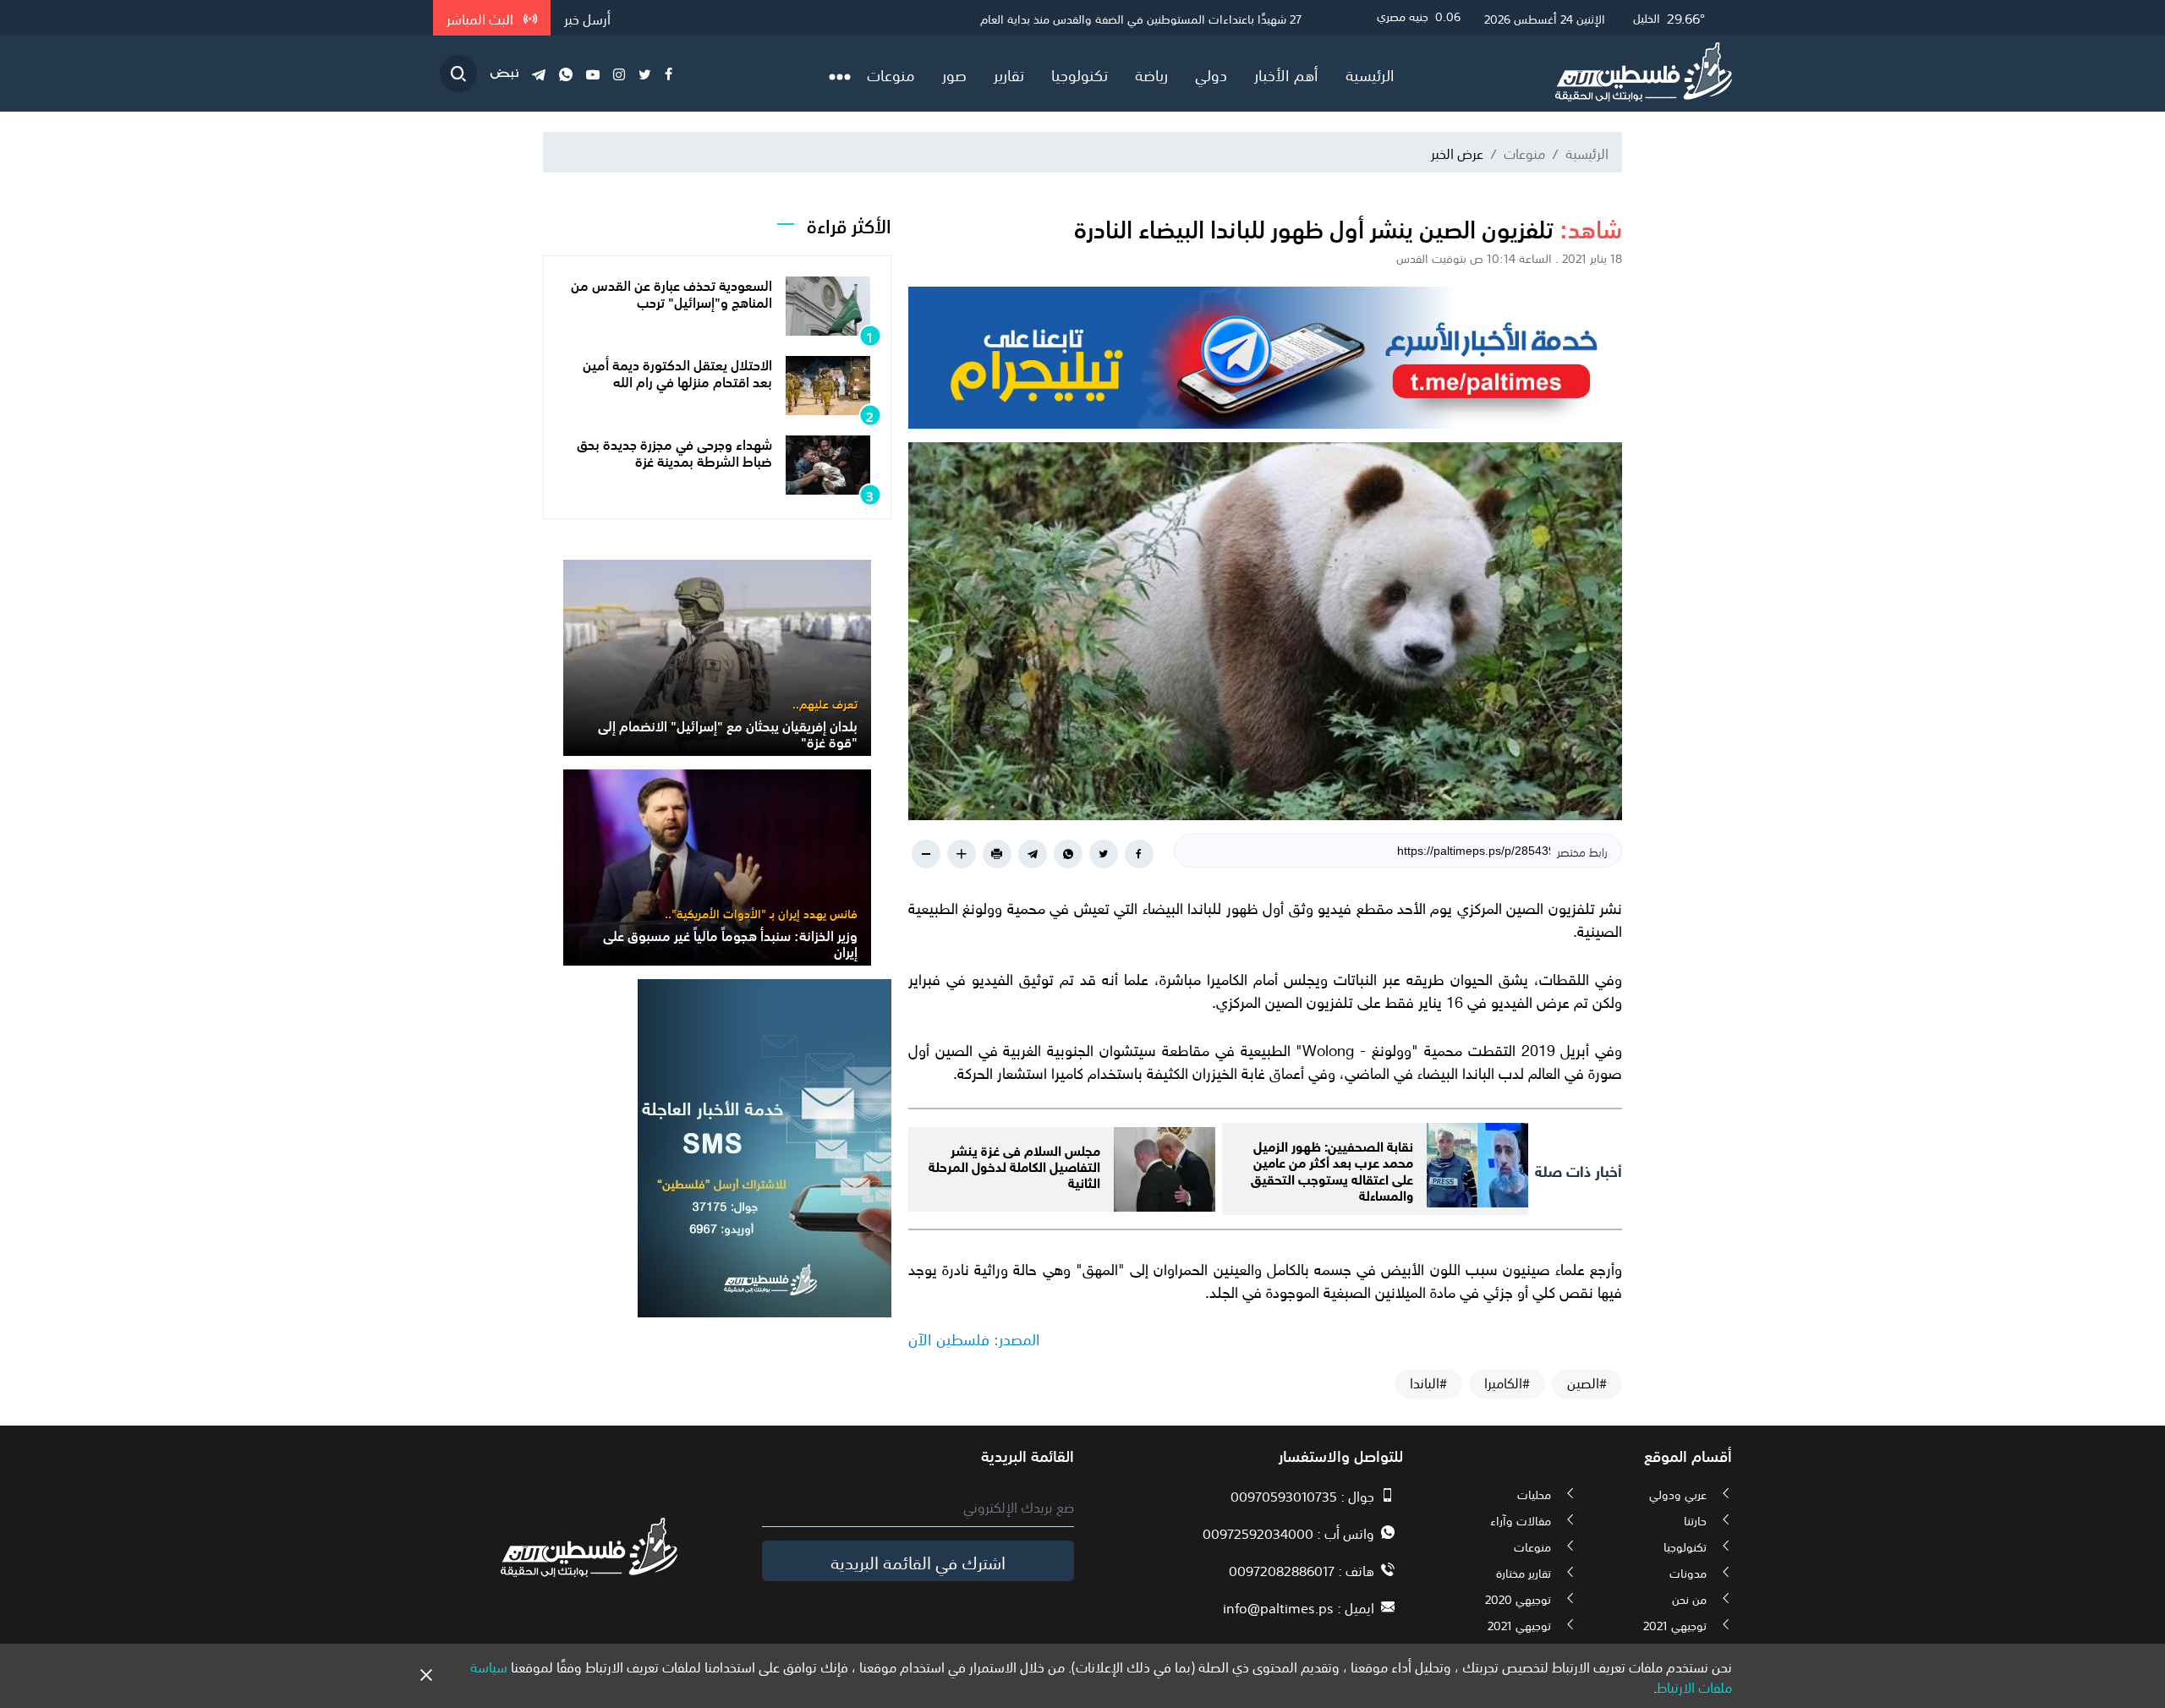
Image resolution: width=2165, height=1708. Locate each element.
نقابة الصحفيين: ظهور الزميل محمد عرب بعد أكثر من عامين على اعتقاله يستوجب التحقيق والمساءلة (1332, 1169)
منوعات (891, 74)
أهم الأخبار (1286, 74)
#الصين (1587, 1382)
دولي (1211, 74)
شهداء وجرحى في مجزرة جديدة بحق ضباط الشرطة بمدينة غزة (674, 451)
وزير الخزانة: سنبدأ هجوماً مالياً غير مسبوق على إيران (730, 942)
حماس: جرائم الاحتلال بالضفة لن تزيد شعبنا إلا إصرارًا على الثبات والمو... (1132, 18)
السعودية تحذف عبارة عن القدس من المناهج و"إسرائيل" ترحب (671, 292)
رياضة (1151, 74)
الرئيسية (1370, 74)
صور (954, 74)
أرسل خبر (587, 18)
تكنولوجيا (1080, 74)
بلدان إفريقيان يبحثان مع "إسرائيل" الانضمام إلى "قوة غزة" (728, 733)
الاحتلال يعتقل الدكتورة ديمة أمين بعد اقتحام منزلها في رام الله (677, 372)
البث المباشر (482, 18)
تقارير (1009, 74)
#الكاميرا (1507, 1382)
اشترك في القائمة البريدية (918, 1561)
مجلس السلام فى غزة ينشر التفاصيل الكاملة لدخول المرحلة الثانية (1014, 1165)
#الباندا (1428, 1382)
